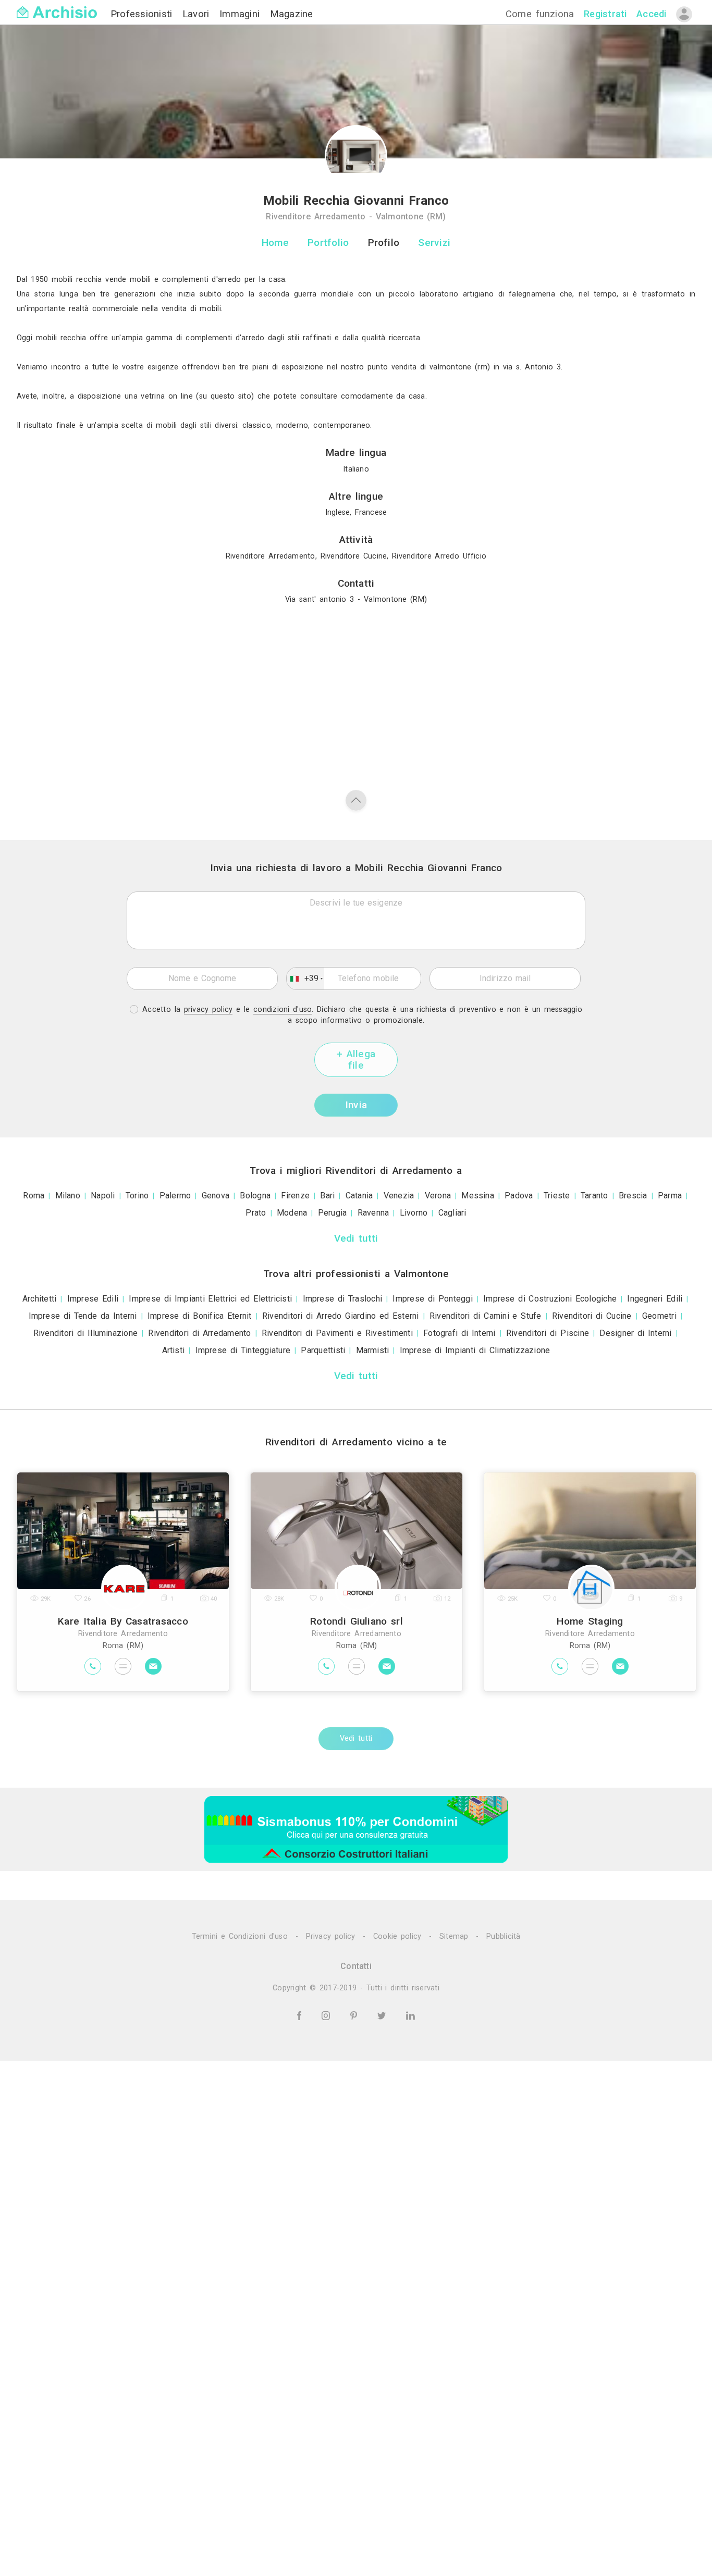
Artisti (174, 1350)
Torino (137, 1196)
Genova (216, 1196)
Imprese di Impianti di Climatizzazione (475, 1350)
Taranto (594, 1196)
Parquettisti (323, 1350)
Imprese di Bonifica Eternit (200, 1316)
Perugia (333, 1213)
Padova (519, 1196)
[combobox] (305, 979)
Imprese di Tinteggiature (243, 1350)
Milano (68, 1196)
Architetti (39, 1299)
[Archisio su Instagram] (328, 2016)
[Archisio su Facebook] (301, 2016)
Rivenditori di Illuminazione (86, 1333)
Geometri (659, 1316)
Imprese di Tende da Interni (83, 1316)
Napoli (103, 1196)
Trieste (557, 1196)
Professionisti (143, 14)
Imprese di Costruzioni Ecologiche (550, 1299)
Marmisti (373, 1350)
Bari (327, 1196)
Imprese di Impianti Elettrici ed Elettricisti (210, 1299)
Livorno (414, 1213)
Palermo (175, 1196)
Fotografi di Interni (459, 1333)
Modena (292, 1213)
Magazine (292, 14)
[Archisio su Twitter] (383, 2016)
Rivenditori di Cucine (592, 1316)
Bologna (255, 1196)
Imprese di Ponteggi (432, 1299)
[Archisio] (57, 6)
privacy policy (208, 1010)
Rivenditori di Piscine (548, 1333)
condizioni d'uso (283, 1010)
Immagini (242, 14)
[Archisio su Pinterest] (355, 2016)
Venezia (399, 1196)
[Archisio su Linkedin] (410, 2016)
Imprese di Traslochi (343, 1299)
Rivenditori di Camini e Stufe (486, 1316)
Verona (438, 1196)
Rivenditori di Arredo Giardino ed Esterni (341, 1316)
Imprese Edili (93, 1299)
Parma (670, 1196)
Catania (359, 1196)
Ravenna (373, 1213)
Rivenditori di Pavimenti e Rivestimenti (337, 1333)
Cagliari (452, 1213)
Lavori (198, 14)
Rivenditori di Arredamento (199, 1333)
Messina (478, 1196)
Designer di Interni (635, 1333)
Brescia (633, 1196)
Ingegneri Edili (655, 1299)
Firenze (295, 1196)
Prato (256, 1213)
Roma (34, 1196)
